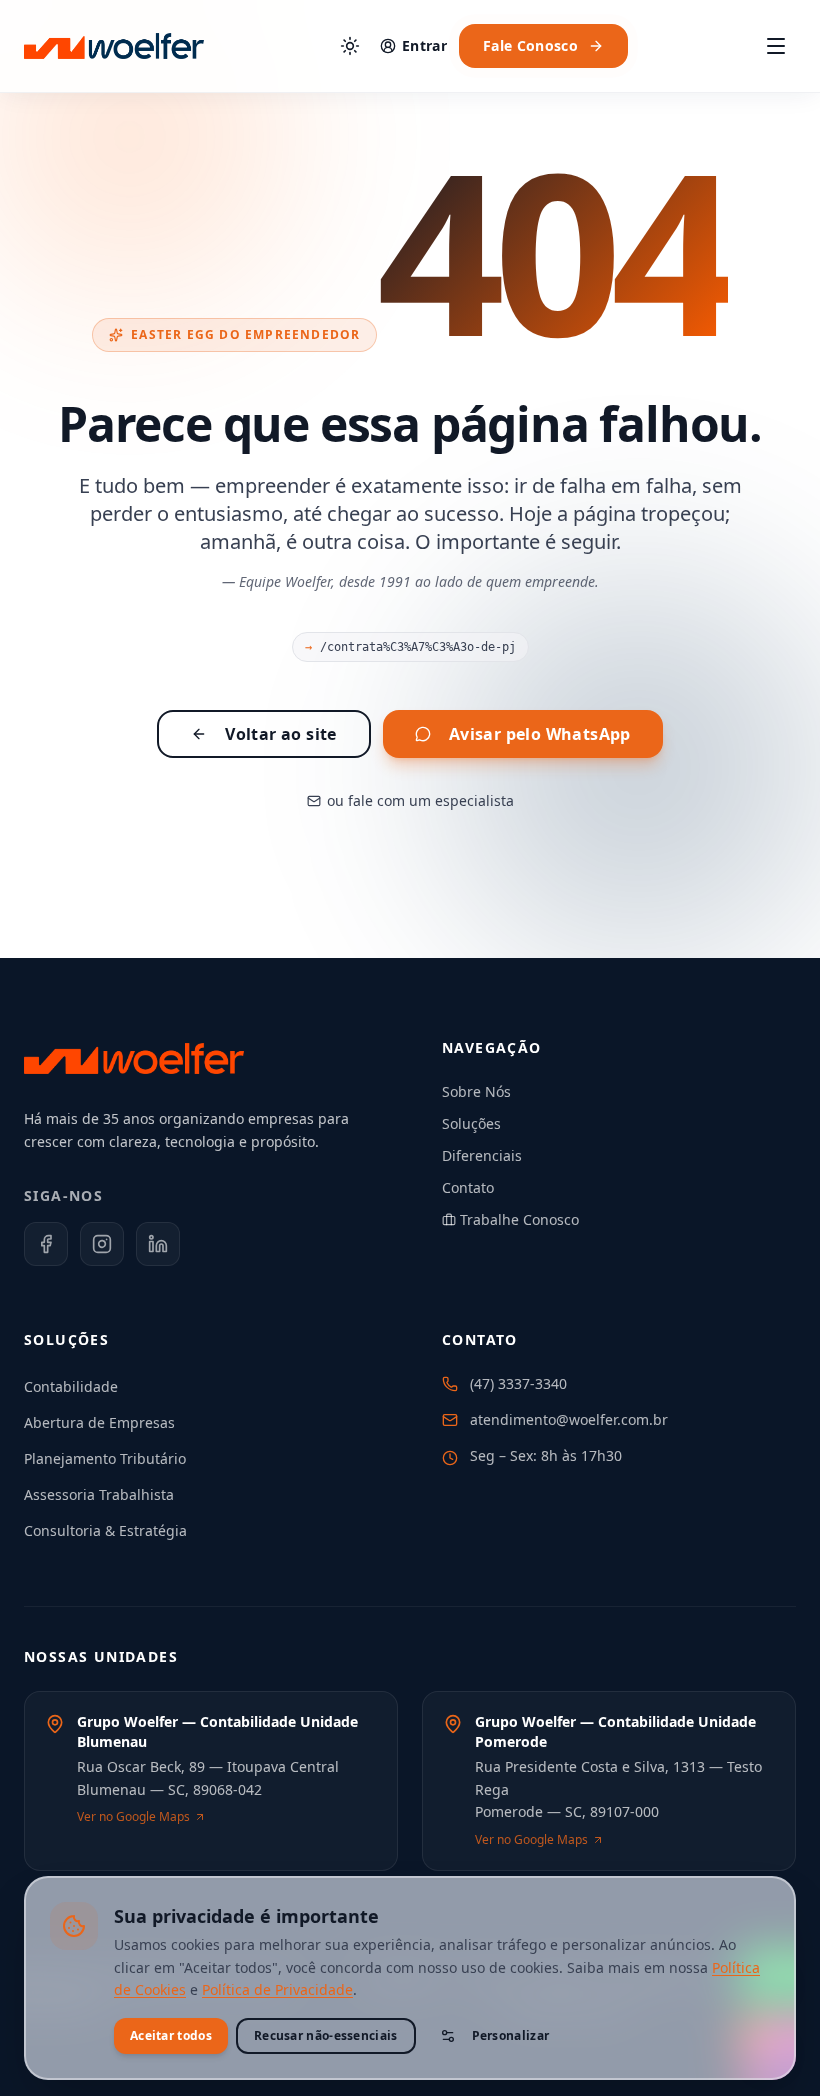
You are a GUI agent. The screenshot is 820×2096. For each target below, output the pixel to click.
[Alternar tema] (350, 46)
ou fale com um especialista (420, 800)
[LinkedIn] (158, 1244)
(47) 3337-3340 (518, 1383)
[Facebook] (46, 1244)
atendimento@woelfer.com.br (569, 1419)
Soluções (471, 1123)
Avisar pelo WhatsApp (540, 734)
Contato (468, 1187)
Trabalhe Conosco (519, 1219)
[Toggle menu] (776, 46)
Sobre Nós (476, 1091)
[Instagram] (102, 1244)
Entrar (424, 45)
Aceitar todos (171, 2035)
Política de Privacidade (277, 1989)
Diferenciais (482, 1155)
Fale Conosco (530, 45)
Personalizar (511, 2035)
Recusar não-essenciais (326, 2035)
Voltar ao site (281, 734)
